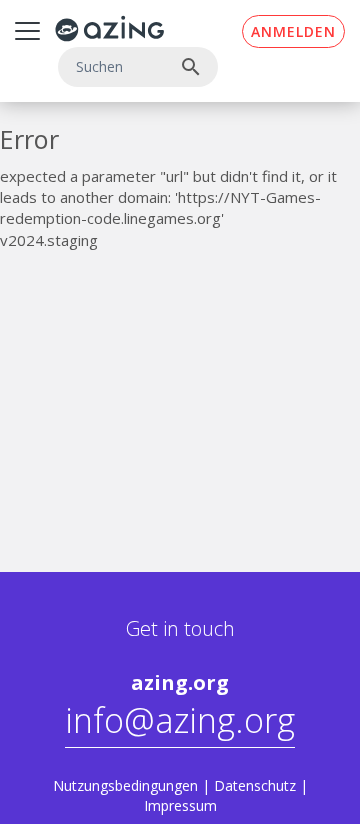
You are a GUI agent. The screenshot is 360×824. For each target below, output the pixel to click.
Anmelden (293, 31)
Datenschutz (255, 785)
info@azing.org (180, 720)
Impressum (180, 805)
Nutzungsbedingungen (125, 785)
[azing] (110, 28)
